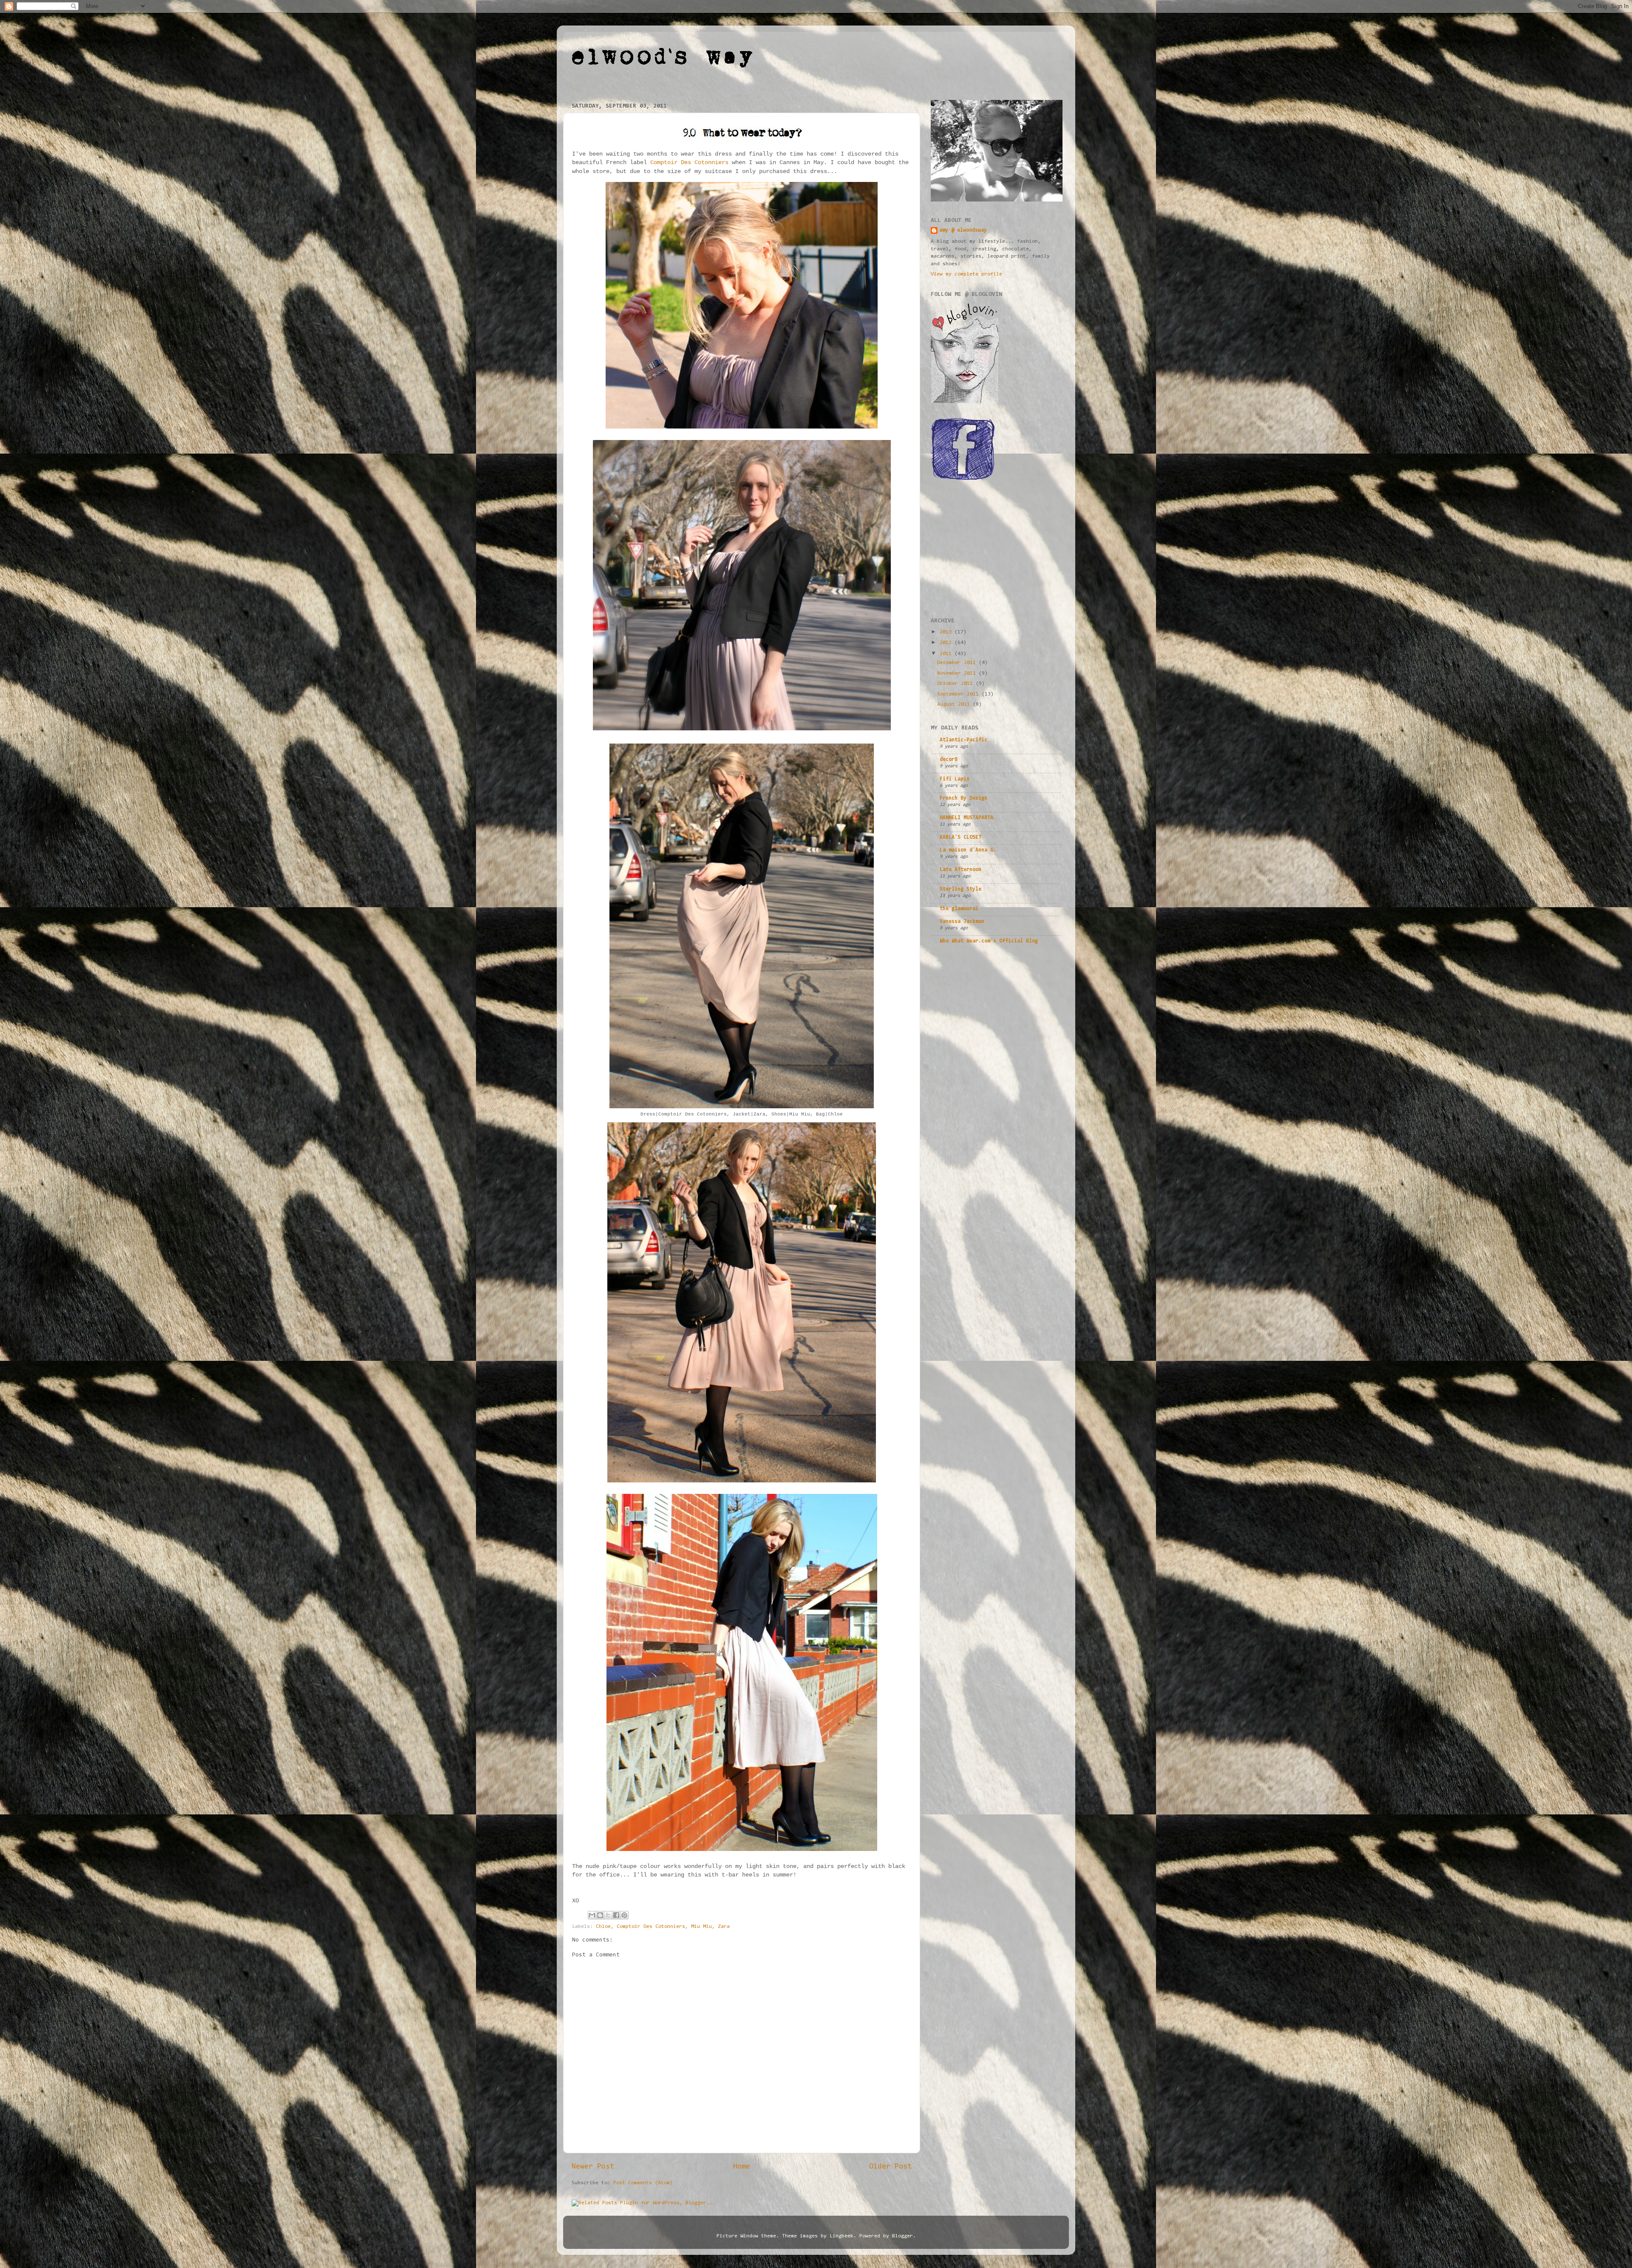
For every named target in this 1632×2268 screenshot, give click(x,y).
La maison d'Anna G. (968, 850)
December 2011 (958, 663)
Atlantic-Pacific (963, 740)
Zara (724, 1927)
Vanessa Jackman (962, 922)
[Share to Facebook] (616, 1915)
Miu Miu (701, 1927)
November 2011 (958, 673)
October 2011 (956, 684)
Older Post (890, 2167)
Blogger (902, 2236)
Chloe (603, 1927)
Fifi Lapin (955, 779)
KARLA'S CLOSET (960, 837)
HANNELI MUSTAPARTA (966, 818)
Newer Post (593, 2167)
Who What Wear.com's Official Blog (989, 941)
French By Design (963, 798)
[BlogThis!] (600, 1915)
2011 (947, 654)
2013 (947, 632)
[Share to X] (608, 1915)
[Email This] (592, 1915)
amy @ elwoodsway (963, 230)
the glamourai (959, 909)
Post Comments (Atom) (643, 2183)
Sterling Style (960, 889)
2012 (947, 643)
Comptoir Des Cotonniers (689, 162)
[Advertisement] (994, 549)
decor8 (949, 760)
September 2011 (959, 694)
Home (742, 2167)
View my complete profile (966, 274)
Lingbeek (841, 2236)
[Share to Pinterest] (624, 1915)
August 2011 (955, 704)
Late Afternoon (960, 870)
